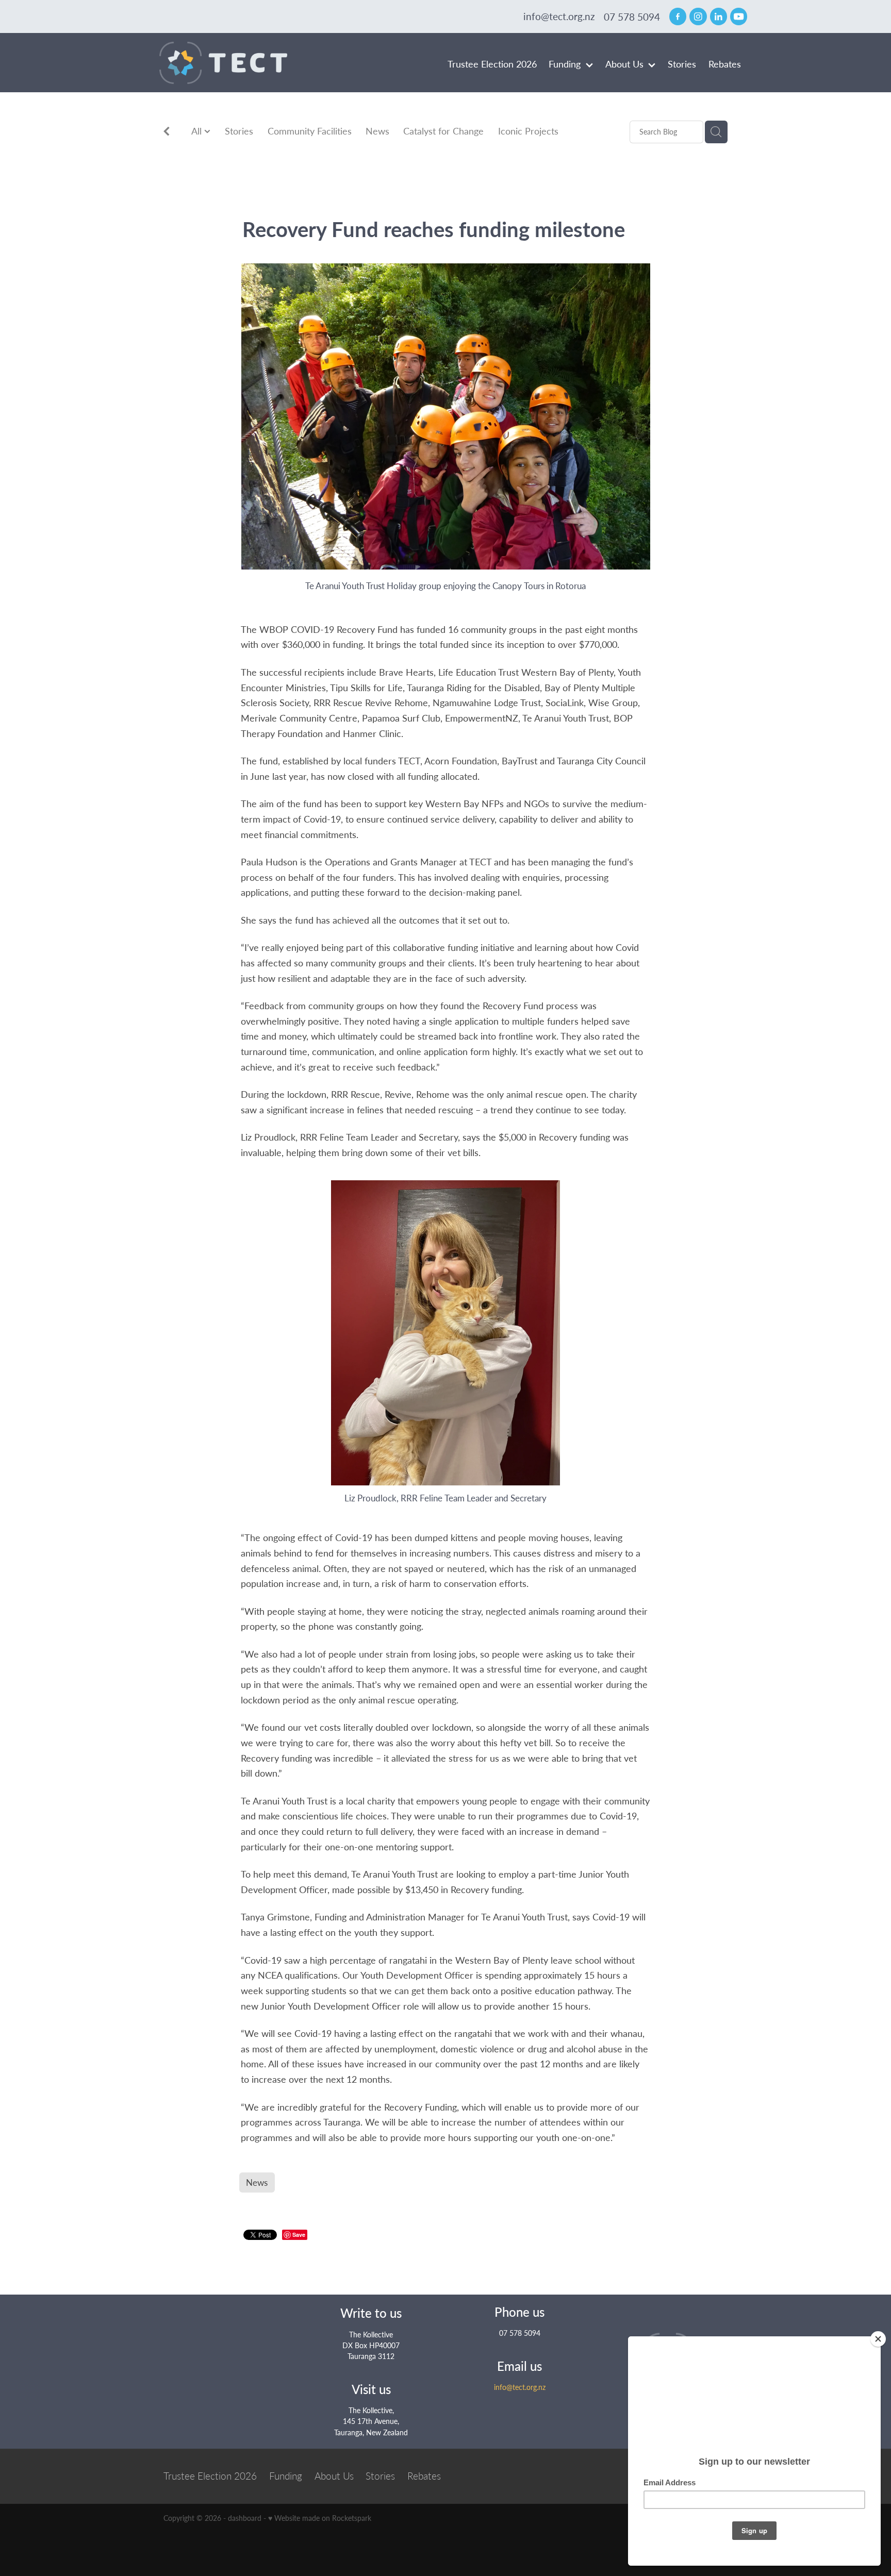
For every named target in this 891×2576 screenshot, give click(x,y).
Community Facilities (310, 131)
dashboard (245, 2518)
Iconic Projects (528, 131)
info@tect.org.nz (559, 17)
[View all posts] (167, 133)
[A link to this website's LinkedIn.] (719, 16)
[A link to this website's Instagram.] (698, 16)
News (377, 131)
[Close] (878, 2339)
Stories (239, 131)
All (198, 131)
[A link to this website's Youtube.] (739, 16)
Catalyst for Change (443, 131)
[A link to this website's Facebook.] (678, 16)
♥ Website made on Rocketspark (320, 2518)
